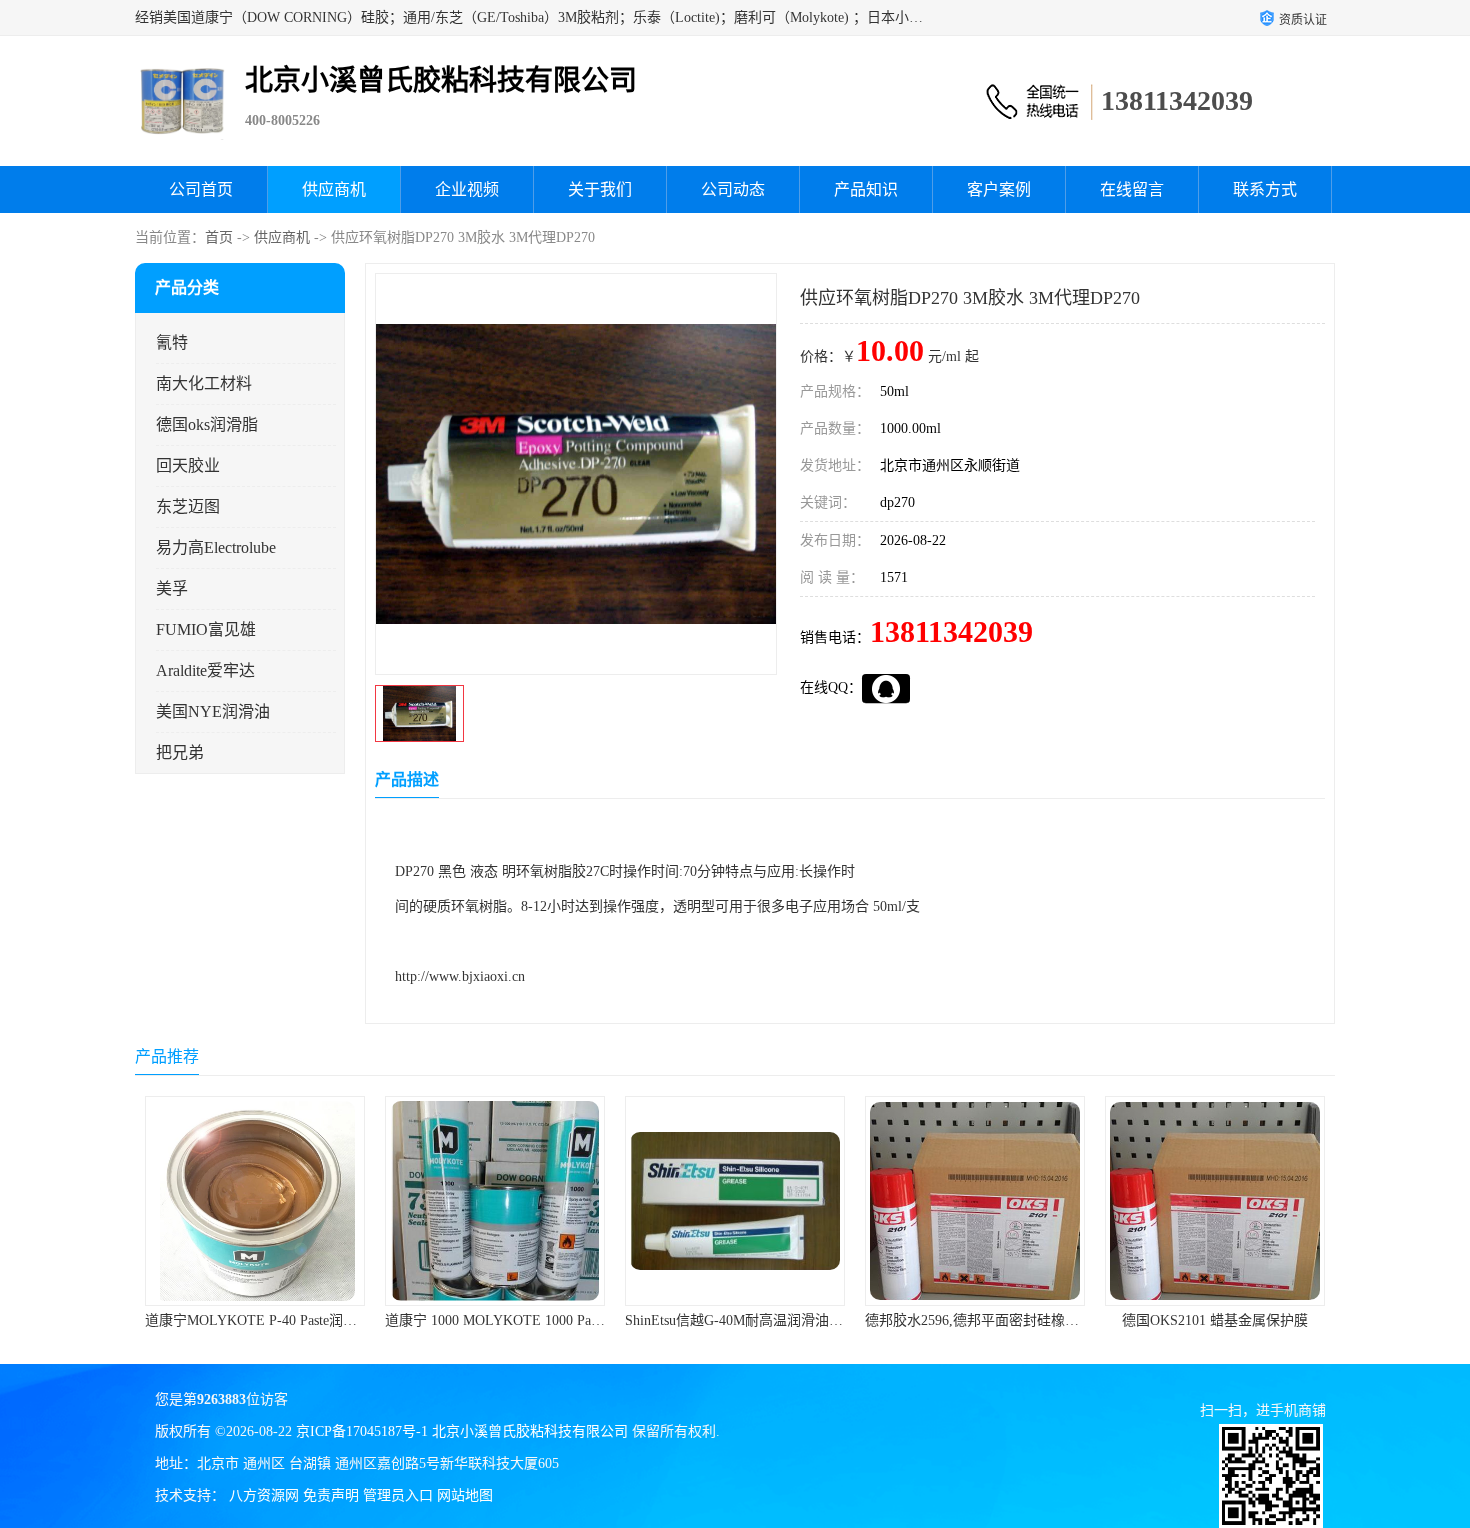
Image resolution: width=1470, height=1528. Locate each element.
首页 (219, 237)
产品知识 (866, 189)
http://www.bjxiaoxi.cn (460, 976)
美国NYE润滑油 (213, 711)
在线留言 (1132, 189)
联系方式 (1265, 189)
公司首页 (201, 189)
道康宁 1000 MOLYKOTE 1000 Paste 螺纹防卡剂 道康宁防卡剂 (576, 1320)
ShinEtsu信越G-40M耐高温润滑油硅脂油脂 (755, 1320)
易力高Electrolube (216, 547)
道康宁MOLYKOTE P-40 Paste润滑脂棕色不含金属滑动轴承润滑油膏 (356, 1320)
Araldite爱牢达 (205, 670)
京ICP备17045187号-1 (362, 1431)
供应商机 (334, 189)
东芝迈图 (188, 506)
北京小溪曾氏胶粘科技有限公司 (530, 1431)
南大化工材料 (204, 383)
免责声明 (331, 1495)
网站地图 (465, 1495)
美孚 (172, 588)
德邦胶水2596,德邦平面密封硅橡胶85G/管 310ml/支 (1022, 1320)
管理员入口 (398, 1495)
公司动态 (733, 189)
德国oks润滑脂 (207, 424)
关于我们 (600, 189)
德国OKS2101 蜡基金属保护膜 (1215, 1320)
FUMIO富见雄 (206, 629)
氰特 (172, 342)
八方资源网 (264, 1495)
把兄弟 (180, 752)
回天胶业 (188, 465)
